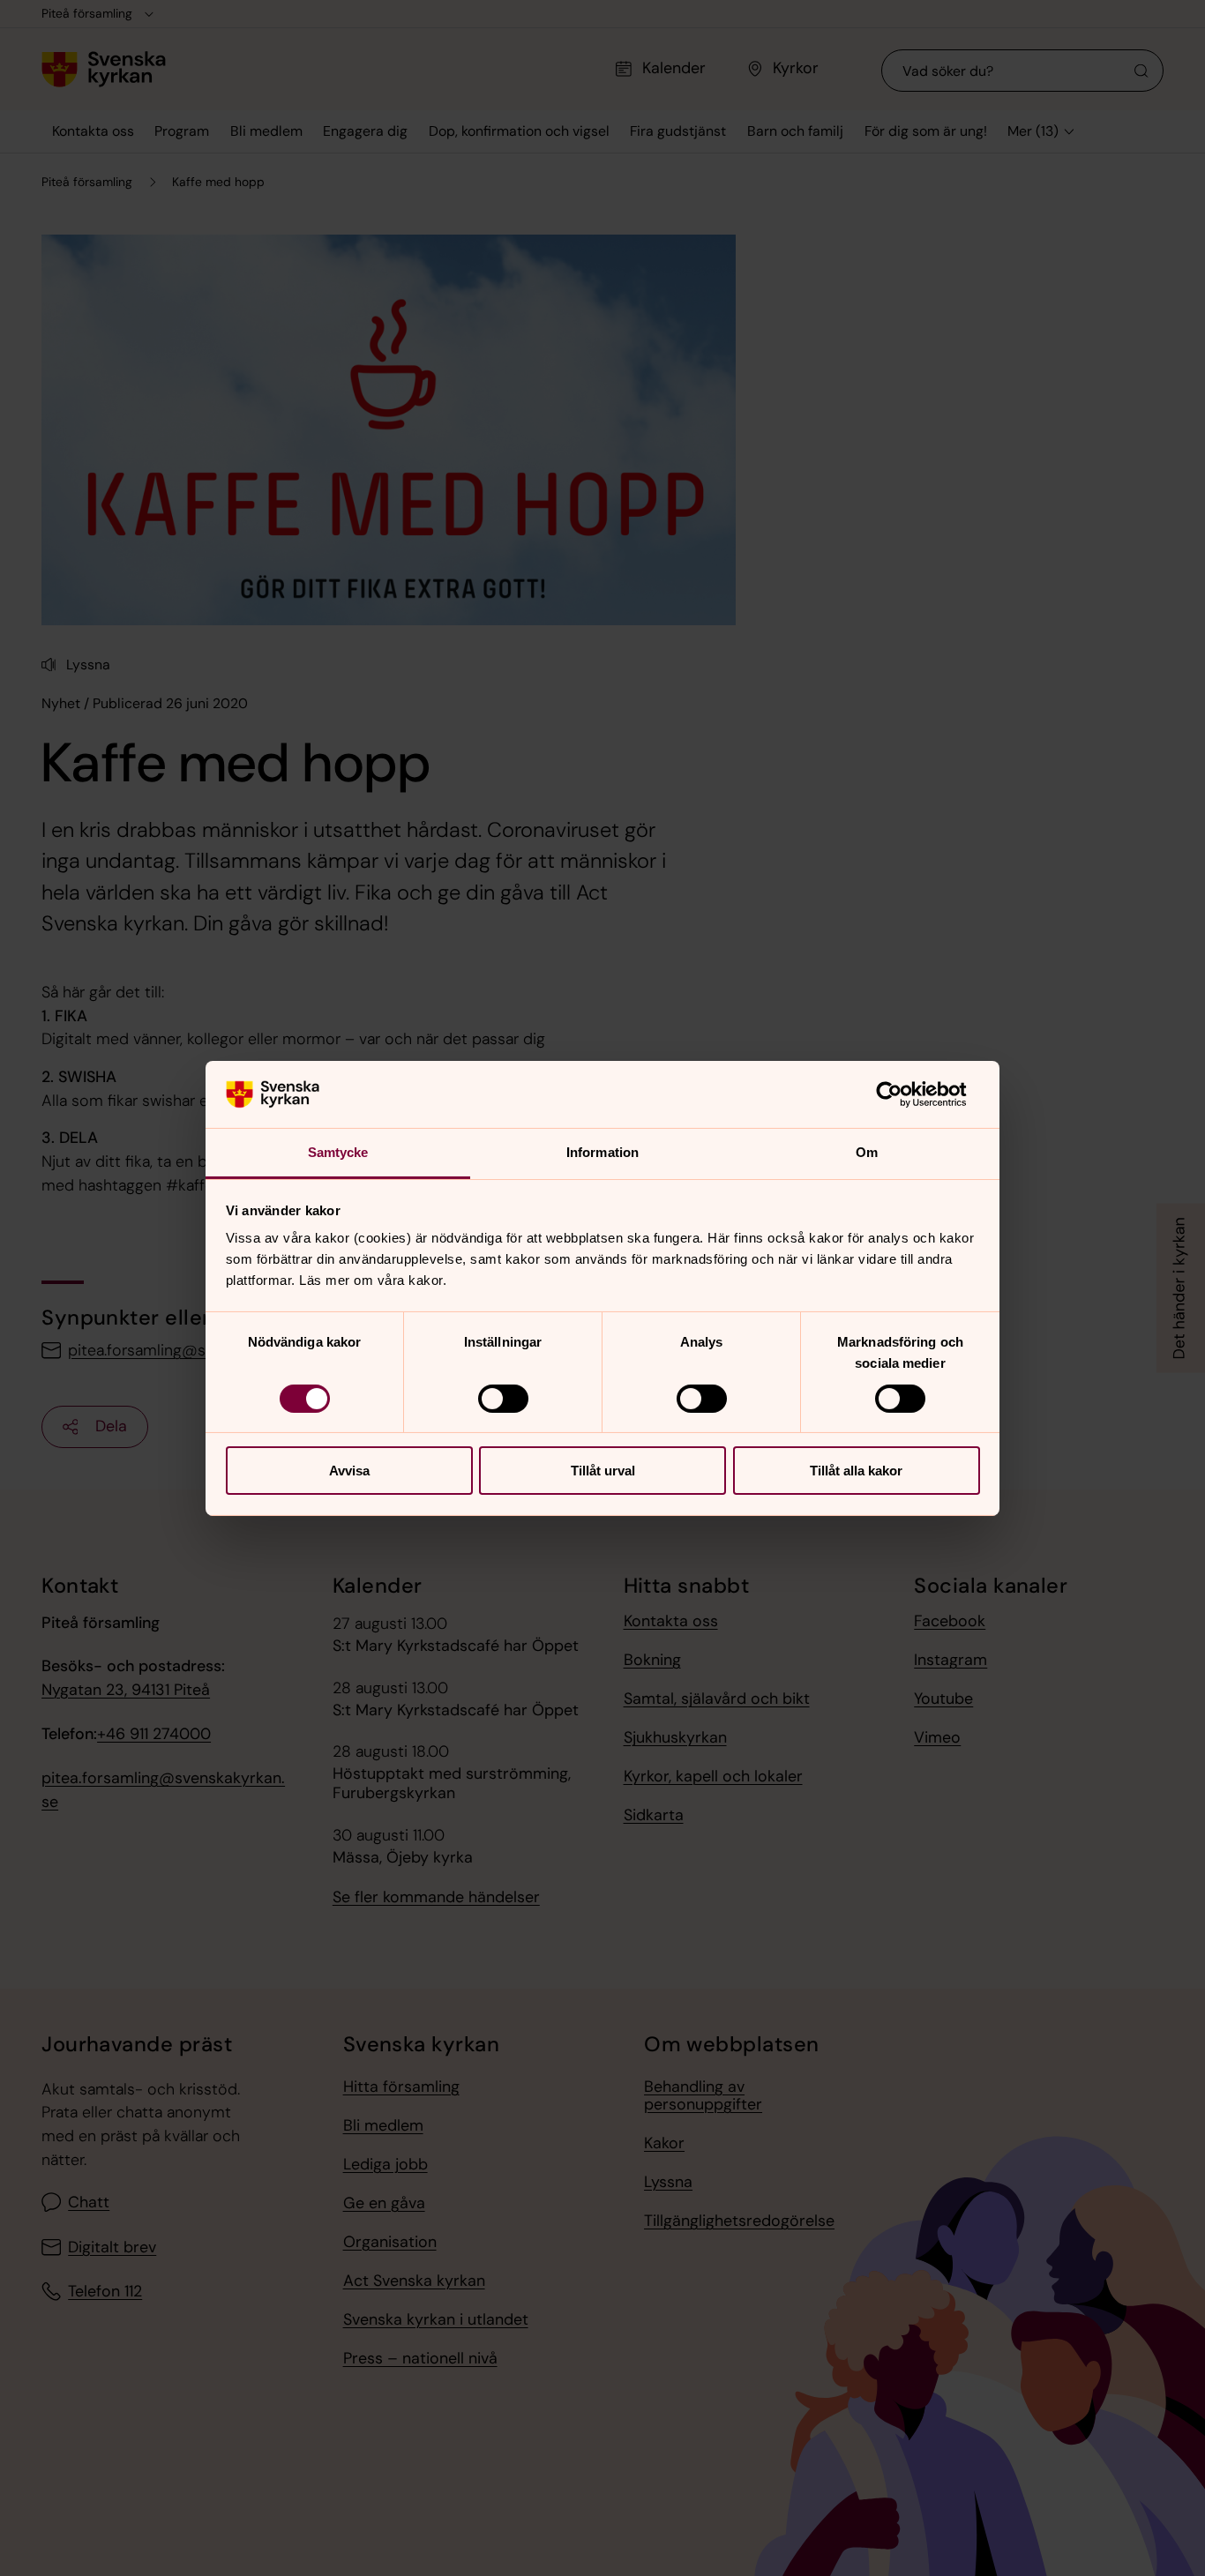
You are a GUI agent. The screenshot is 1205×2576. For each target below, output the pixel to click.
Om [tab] (867, 1152)
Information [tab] (602, 1152)
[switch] (503, 1399)
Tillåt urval (603, 1471)
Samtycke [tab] (338, 1152)
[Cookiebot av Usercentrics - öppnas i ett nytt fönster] (903, 1094)
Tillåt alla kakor (856, 1471)
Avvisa (349, 1471)
